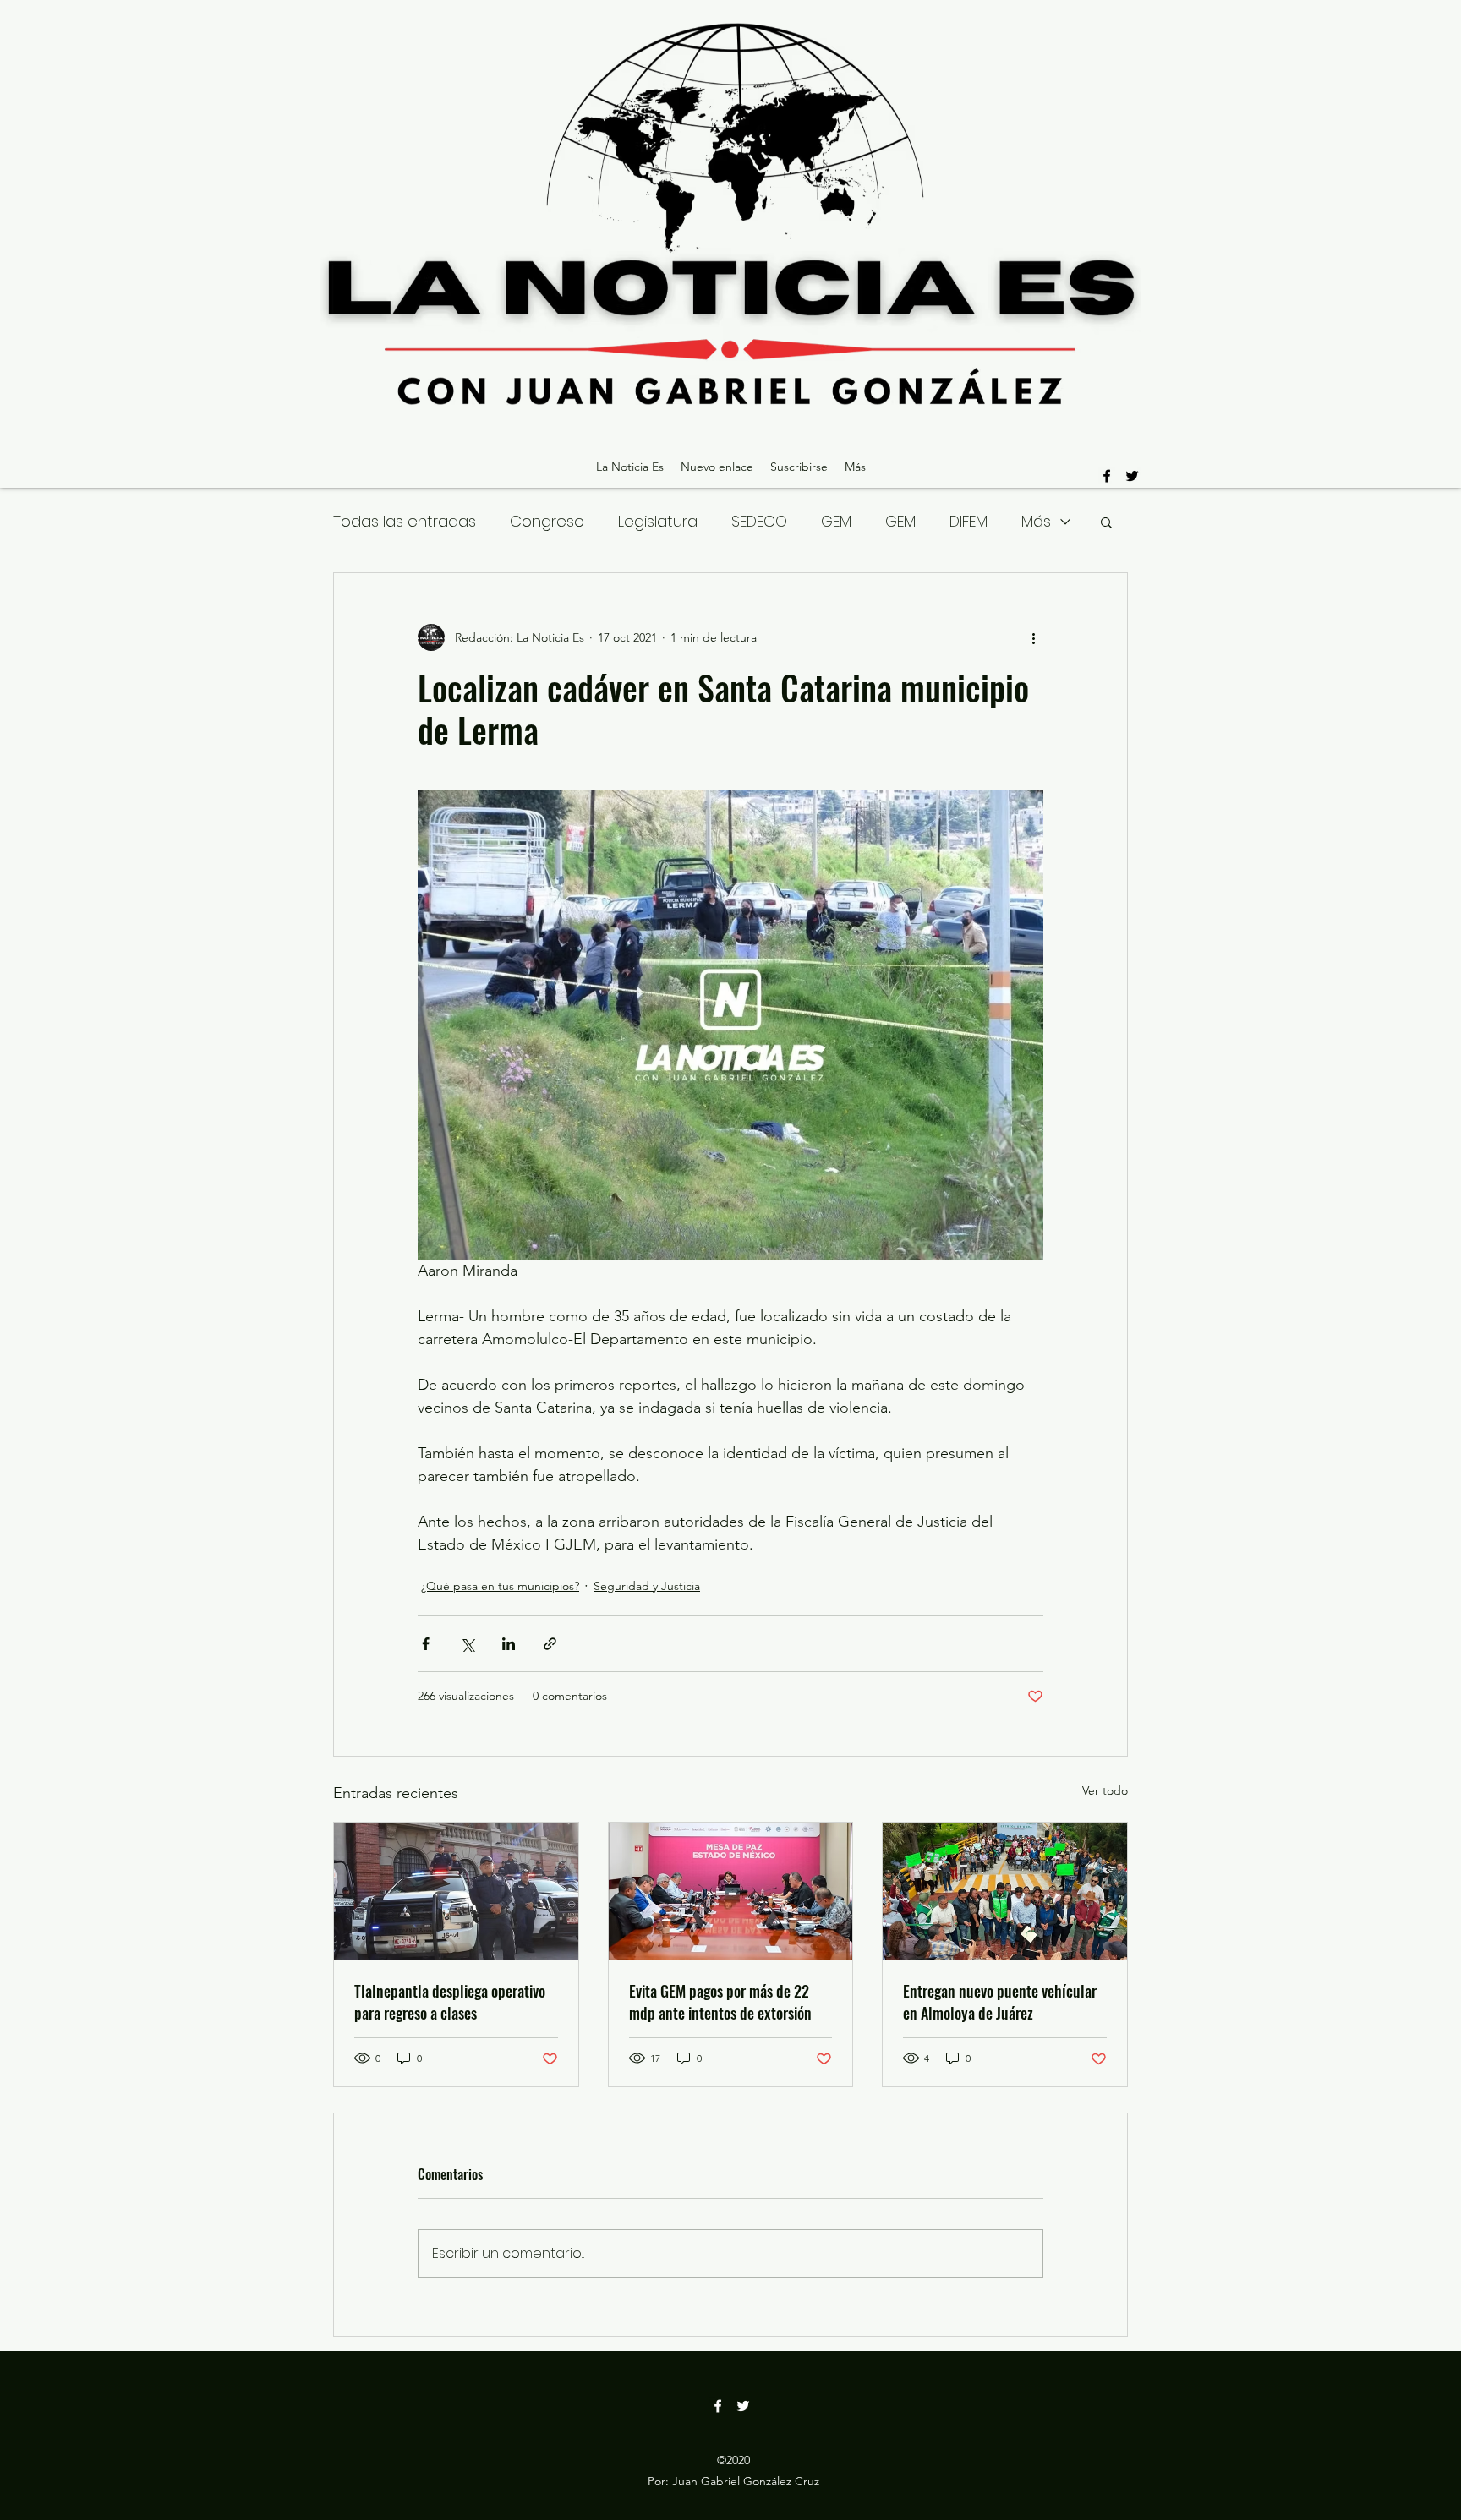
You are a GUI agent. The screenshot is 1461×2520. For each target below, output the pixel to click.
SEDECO (759, 521)
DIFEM (969, 521)
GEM (836, 521)
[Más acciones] (1033, 637)
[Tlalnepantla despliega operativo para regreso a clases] (456, 1891)
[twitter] (1132, 476)
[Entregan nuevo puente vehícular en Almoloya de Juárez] (1005, 1891)
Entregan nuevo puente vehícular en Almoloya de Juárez (1000, 2002)
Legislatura (658, 521)
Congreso (547, 521)
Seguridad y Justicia (647, 1586)
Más (1036, 521)
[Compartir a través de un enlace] (550, 1644)
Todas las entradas (405, 521)
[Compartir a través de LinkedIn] (509, 1644)
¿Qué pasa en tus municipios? (500, 1586)
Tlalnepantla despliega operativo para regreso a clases (450, 2002)
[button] (1106, 522)
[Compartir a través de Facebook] (426, 1644)
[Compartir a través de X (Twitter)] (467, 1644)
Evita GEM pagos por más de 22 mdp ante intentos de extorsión (720, 2002)
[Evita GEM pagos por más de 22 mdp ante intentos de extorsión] (731, 1891)
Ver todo (1105, 1790)
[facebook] (1107, 476)
